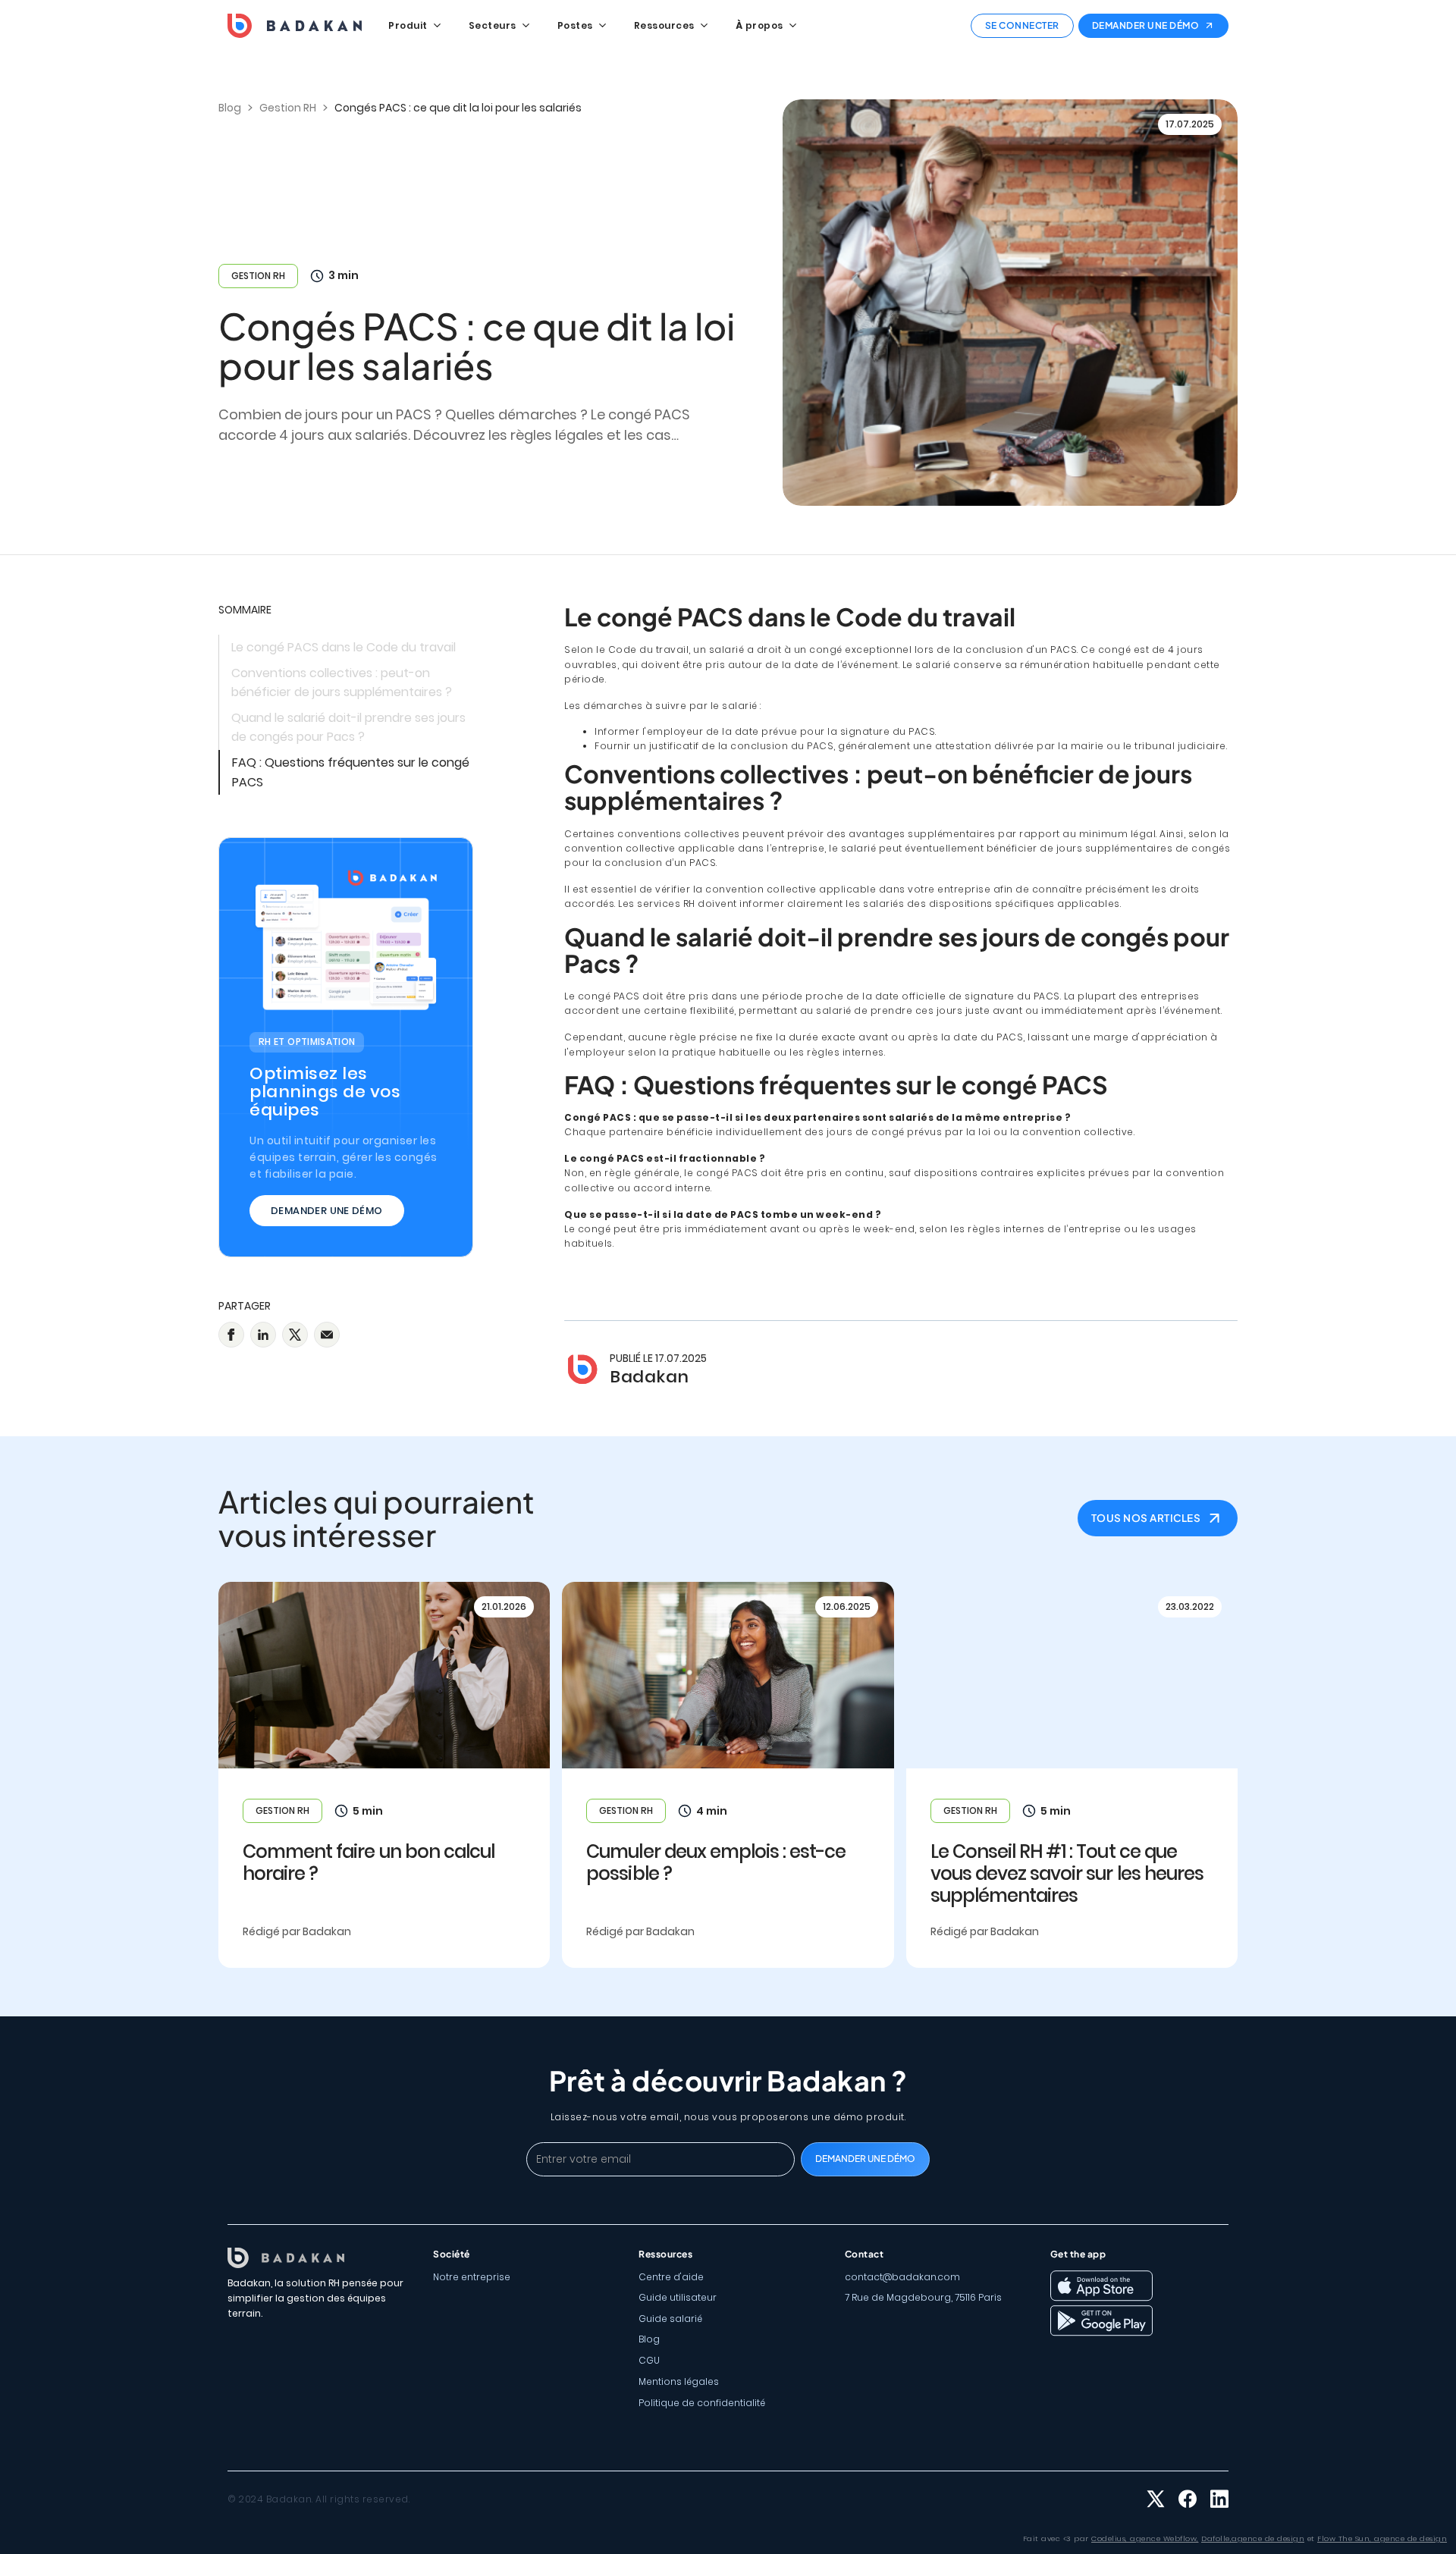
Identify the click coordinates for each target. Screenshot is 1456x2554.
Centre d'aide (671, 2277)
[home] (295, 26)
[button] (414, 26)
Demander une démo (327, 1211)
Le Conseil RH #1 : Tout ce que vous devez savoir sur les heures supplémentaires (1067, 1874)
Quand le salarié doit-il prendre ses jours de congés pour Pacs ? (348, 728)
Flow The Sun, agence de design (1382, 2538)
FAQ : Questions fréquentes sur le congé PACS (351, 772)
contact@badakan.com (902, 2277)
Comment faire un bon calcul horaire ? (369, 1863)
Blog (649, 2339)
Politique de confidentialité (702, 2403)
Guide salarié (670, 2319)
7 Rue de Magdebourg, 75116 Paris (923, 2297)
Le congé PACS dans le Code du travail (344, 647)
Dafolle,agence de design (1253, 2538)
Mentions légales (679, 2381)
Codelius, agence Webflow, (1145, 2538)
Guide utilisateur (678, 2297)
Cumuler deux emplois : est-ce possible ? (716, 1863)
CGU (649, 2360)
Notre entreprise (472, 2277)
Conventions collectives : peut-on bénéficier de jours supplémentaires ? (342, 683)
